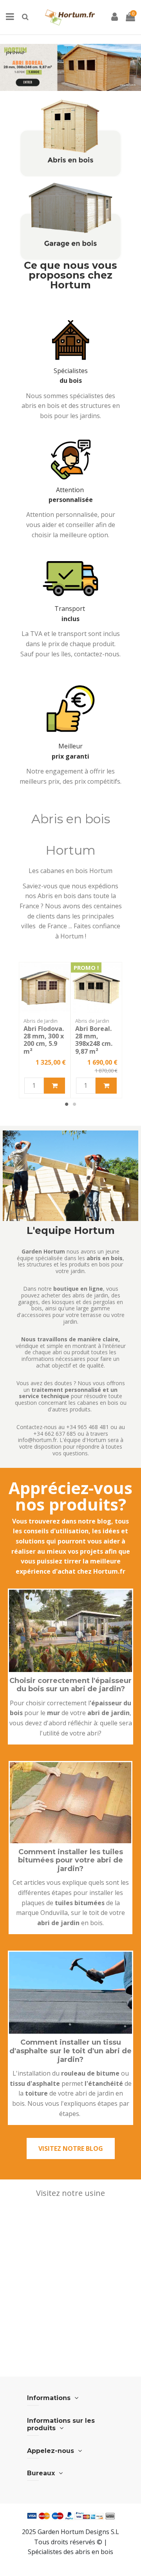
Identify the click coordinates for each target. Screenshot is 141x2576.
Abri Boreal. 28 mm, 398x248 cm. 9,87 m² (94, 1040)
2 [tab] (74, 1104)
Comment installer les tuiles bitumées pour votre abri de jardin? (70, 1860)
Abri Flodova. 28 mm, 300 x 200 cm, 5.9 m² (44, 1040)
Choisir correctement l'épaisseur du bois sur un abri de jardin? (70, 1685)
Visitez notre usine (70, 2193)
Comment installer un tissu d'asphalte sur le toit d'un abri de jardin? (70, 2051)
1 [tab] (67, 1104)
